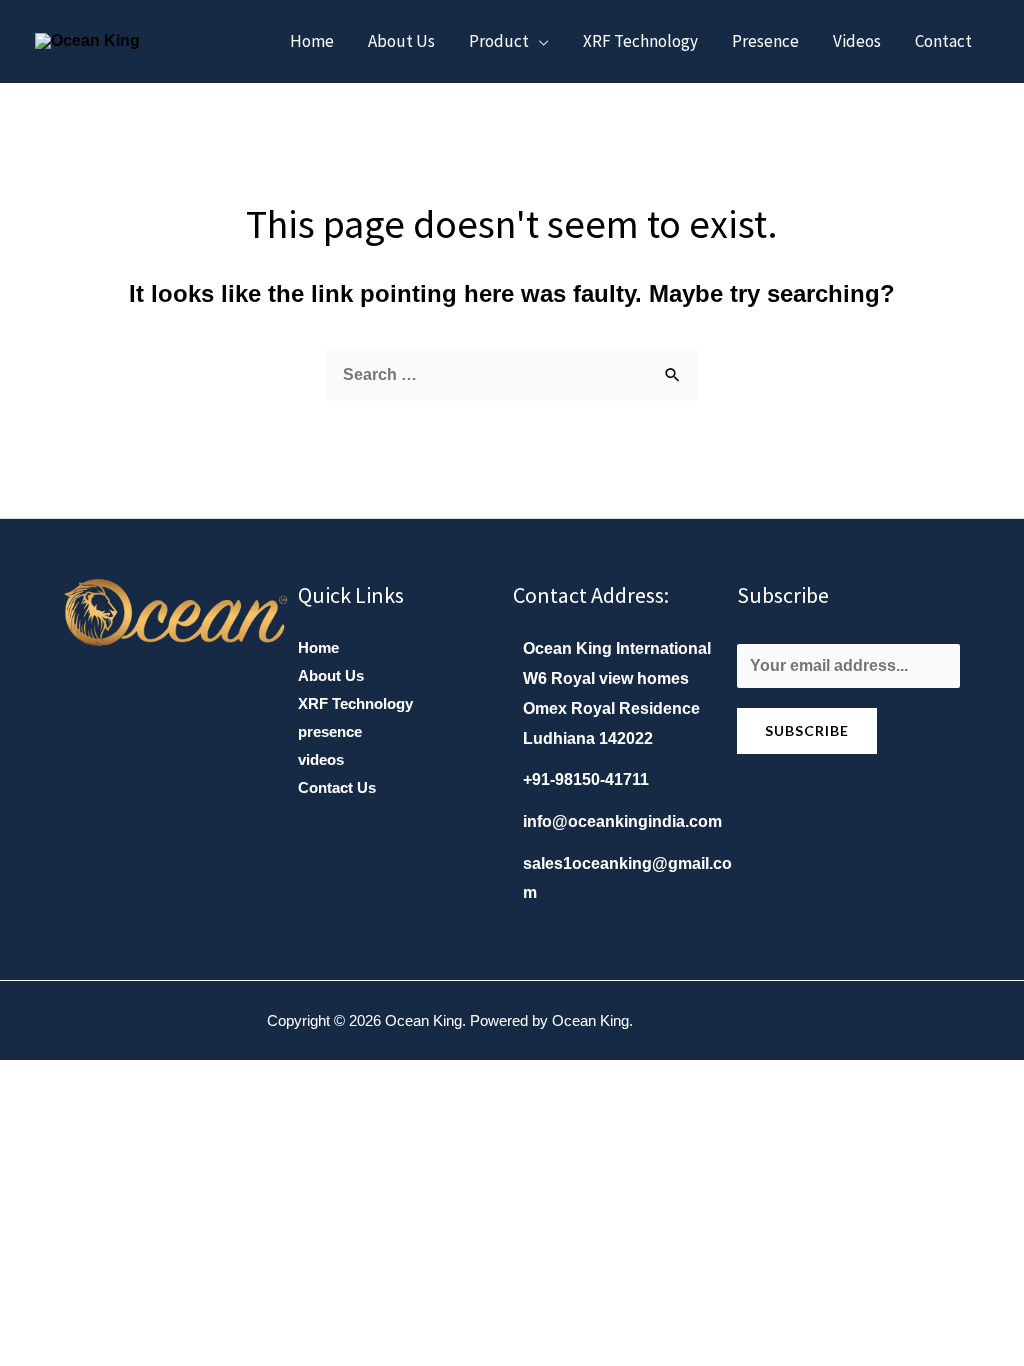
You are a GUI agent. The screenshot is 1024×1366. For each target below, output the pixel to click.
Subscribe (807, 730)
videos (321, 759)
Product (499, 41)
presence (330, 731)
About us (401, 41)
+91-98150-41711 (586, 779)
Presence (765, 41)
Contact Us (337, 787)
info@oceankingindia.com (622, 821)
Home (312, 41)
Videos (857, 41)
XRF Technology (640, 41)
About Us (331, 675)
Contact (943, 41)
